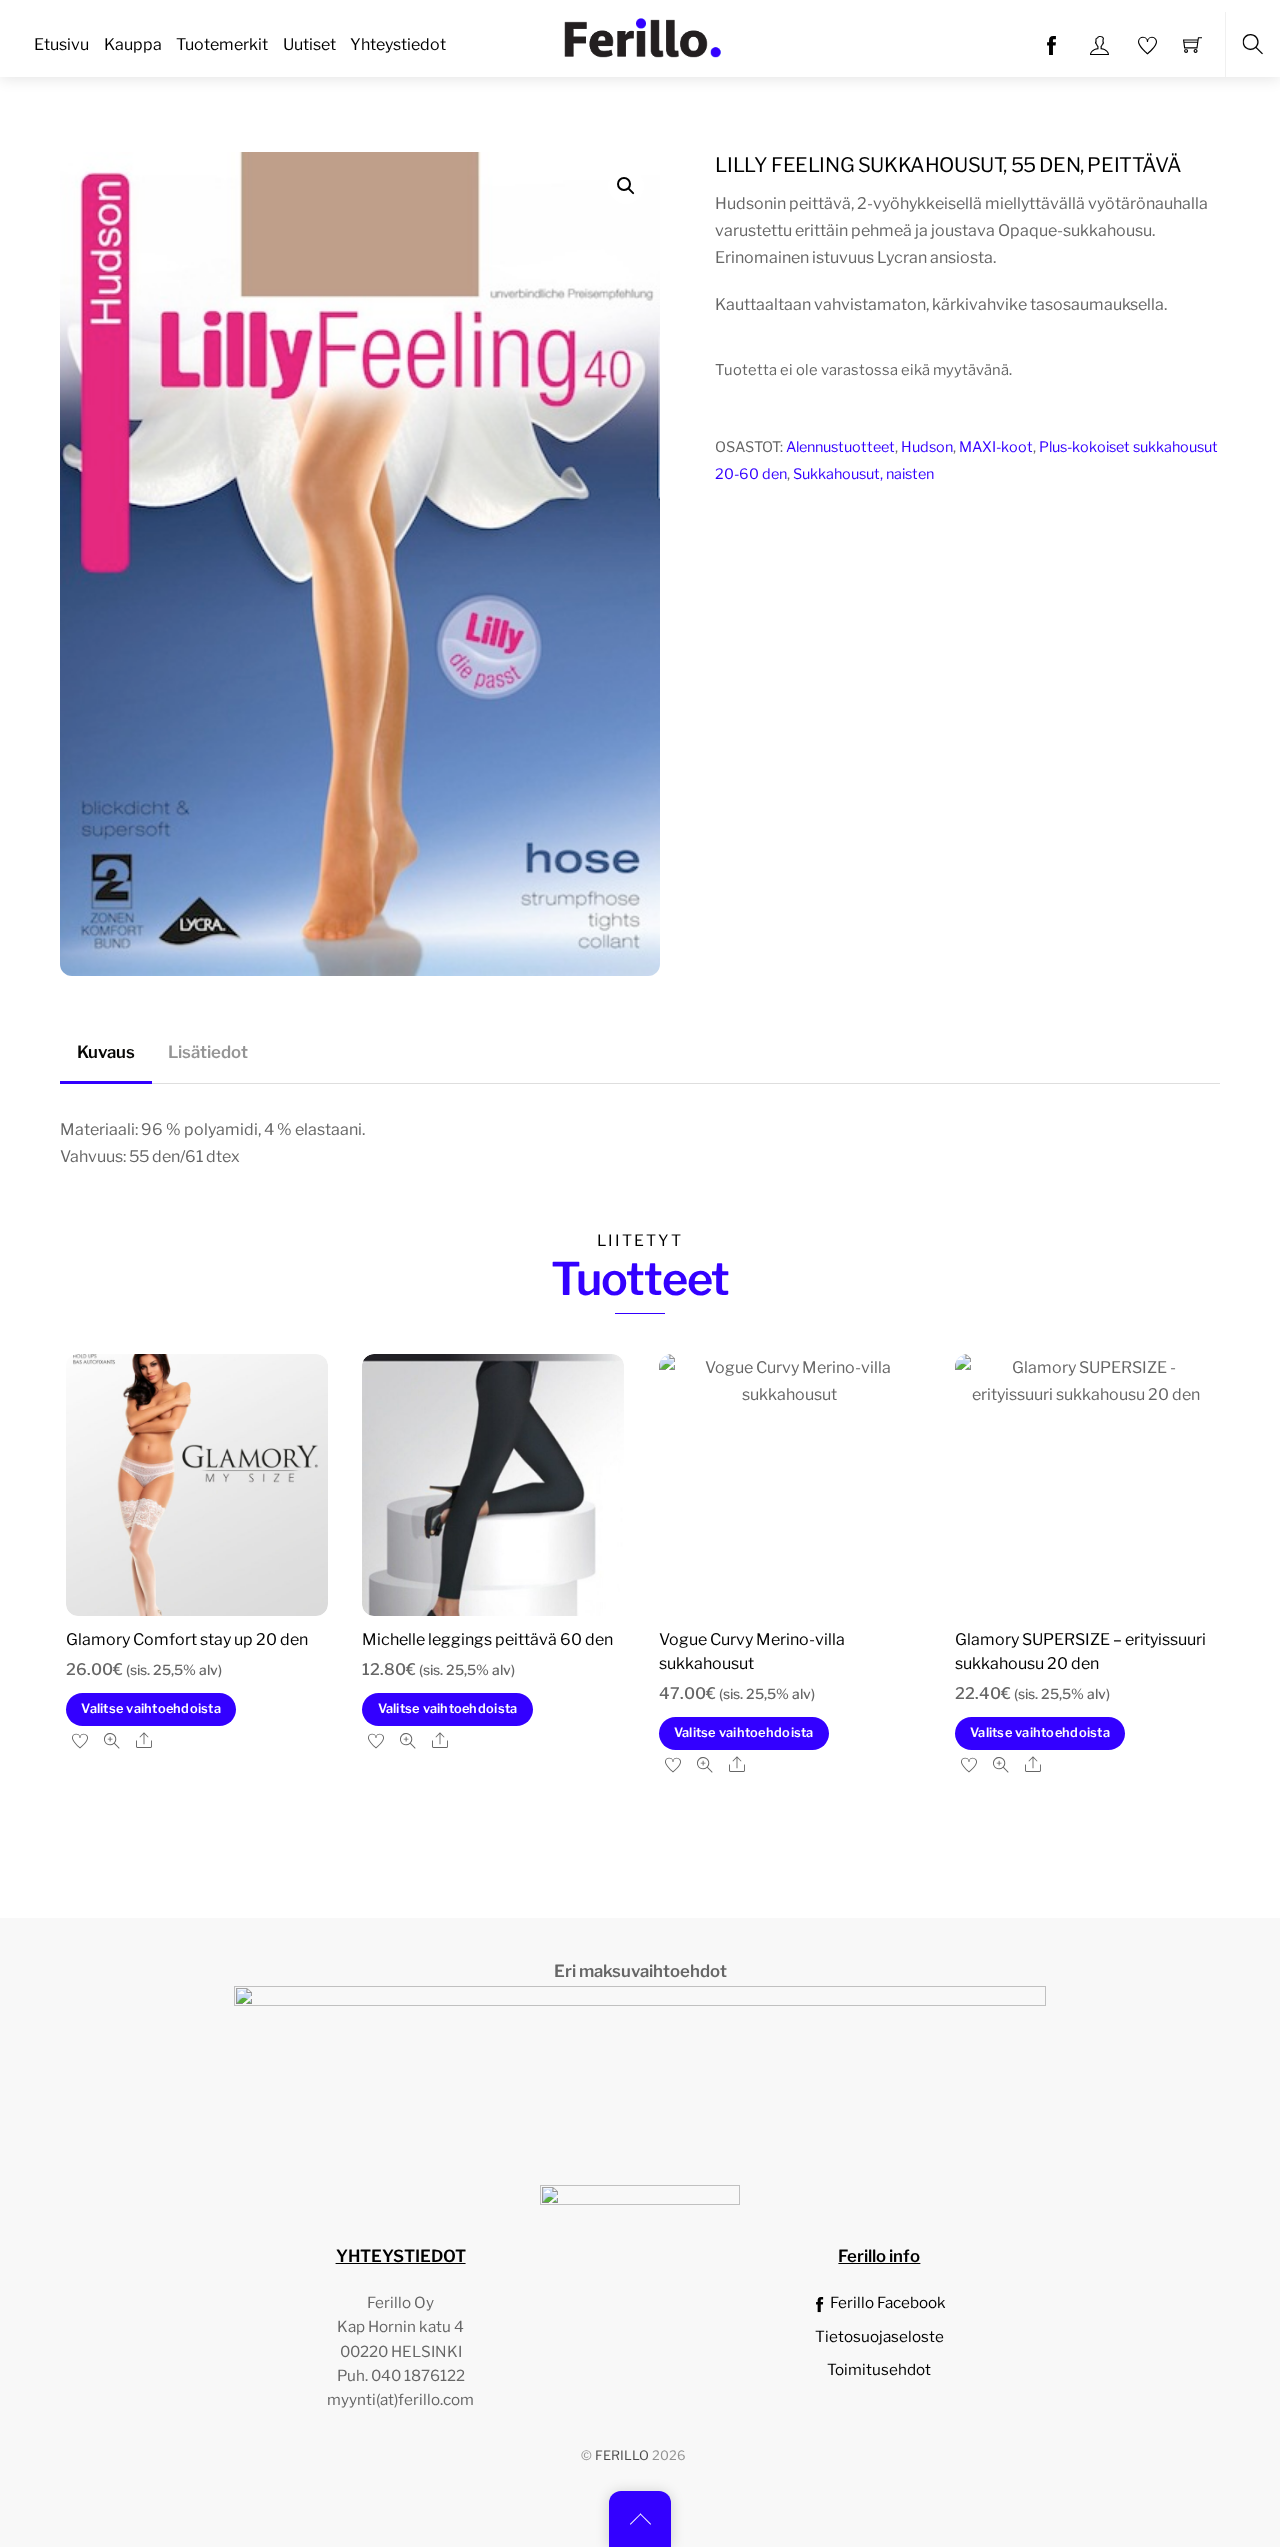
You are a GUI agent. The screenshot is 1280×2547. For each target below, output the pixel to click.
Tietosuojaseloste (879, 2336)
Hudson (927, 447)
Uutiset (309, 44)
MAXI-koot (996, 447)
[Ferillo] (642, 36)
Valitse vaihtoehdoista (151, 1708)
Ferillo (622, 2455)
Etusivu (61, 44)
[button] (626, 186)
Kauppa (133, 44)
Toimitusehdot (879, 2369)
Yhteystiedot (398, 44)
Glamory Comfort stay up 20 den (187, 1639)
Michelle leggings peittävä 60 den (487, 1639)
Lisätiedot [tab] (208, 1052)
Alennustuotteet (840, 447)
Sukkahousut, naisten (863, 474)
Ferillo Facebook (886, 2302)
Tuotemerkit (222, 44)
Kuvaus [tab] (106, 1052)
